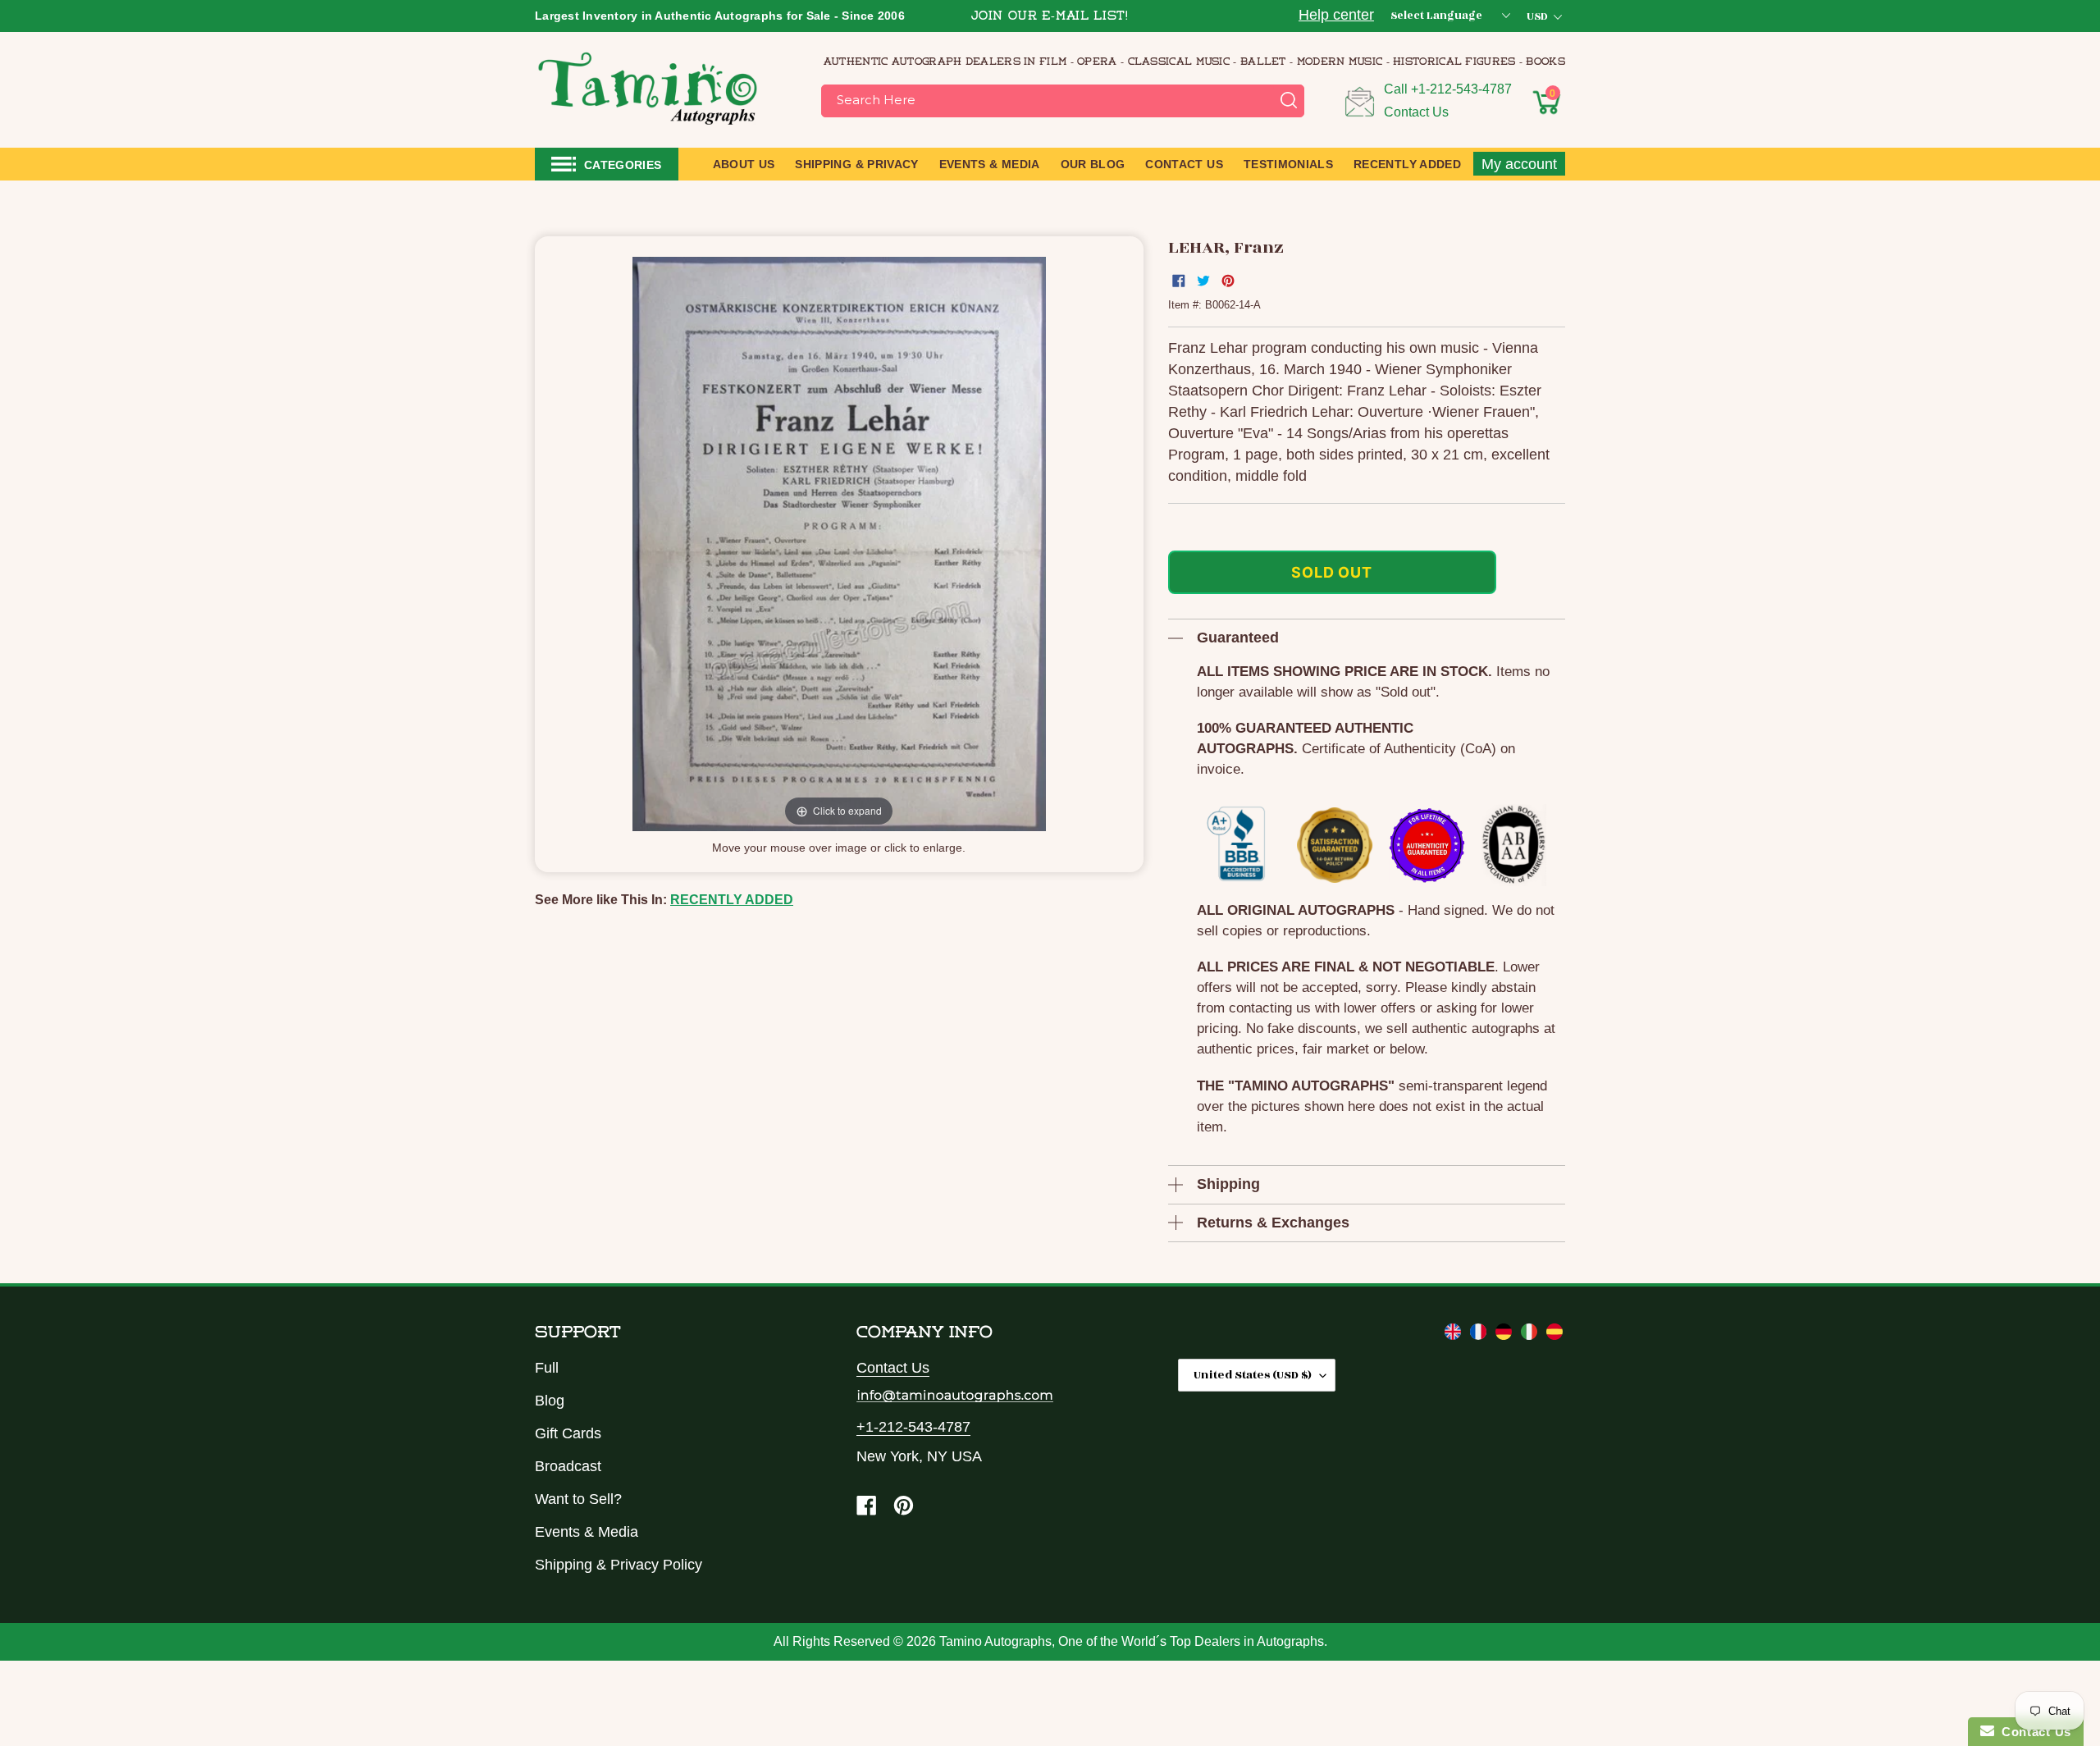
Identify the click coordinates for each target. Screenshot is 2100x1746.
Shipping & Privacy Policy (619, 1565)
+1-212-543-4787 (1461, 89)
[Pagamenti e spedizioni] (1531, 1335)
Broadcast (568, 1466)
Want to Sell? (578, 1499)
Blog (550, 1401)
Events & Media (587, 1532)
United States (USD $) (1253, 1375)
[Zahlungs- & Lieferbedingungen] (1506, 1335)
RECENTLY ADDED (732, 900)
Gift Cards (568, 1433)
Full (547, 1368)
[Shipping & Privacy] (1455, 1335)
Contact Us (1416, 112)
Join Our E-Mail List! (1050, 17)
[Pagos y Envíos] (1554, 1335)
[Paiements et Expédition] (1480, 1335)
